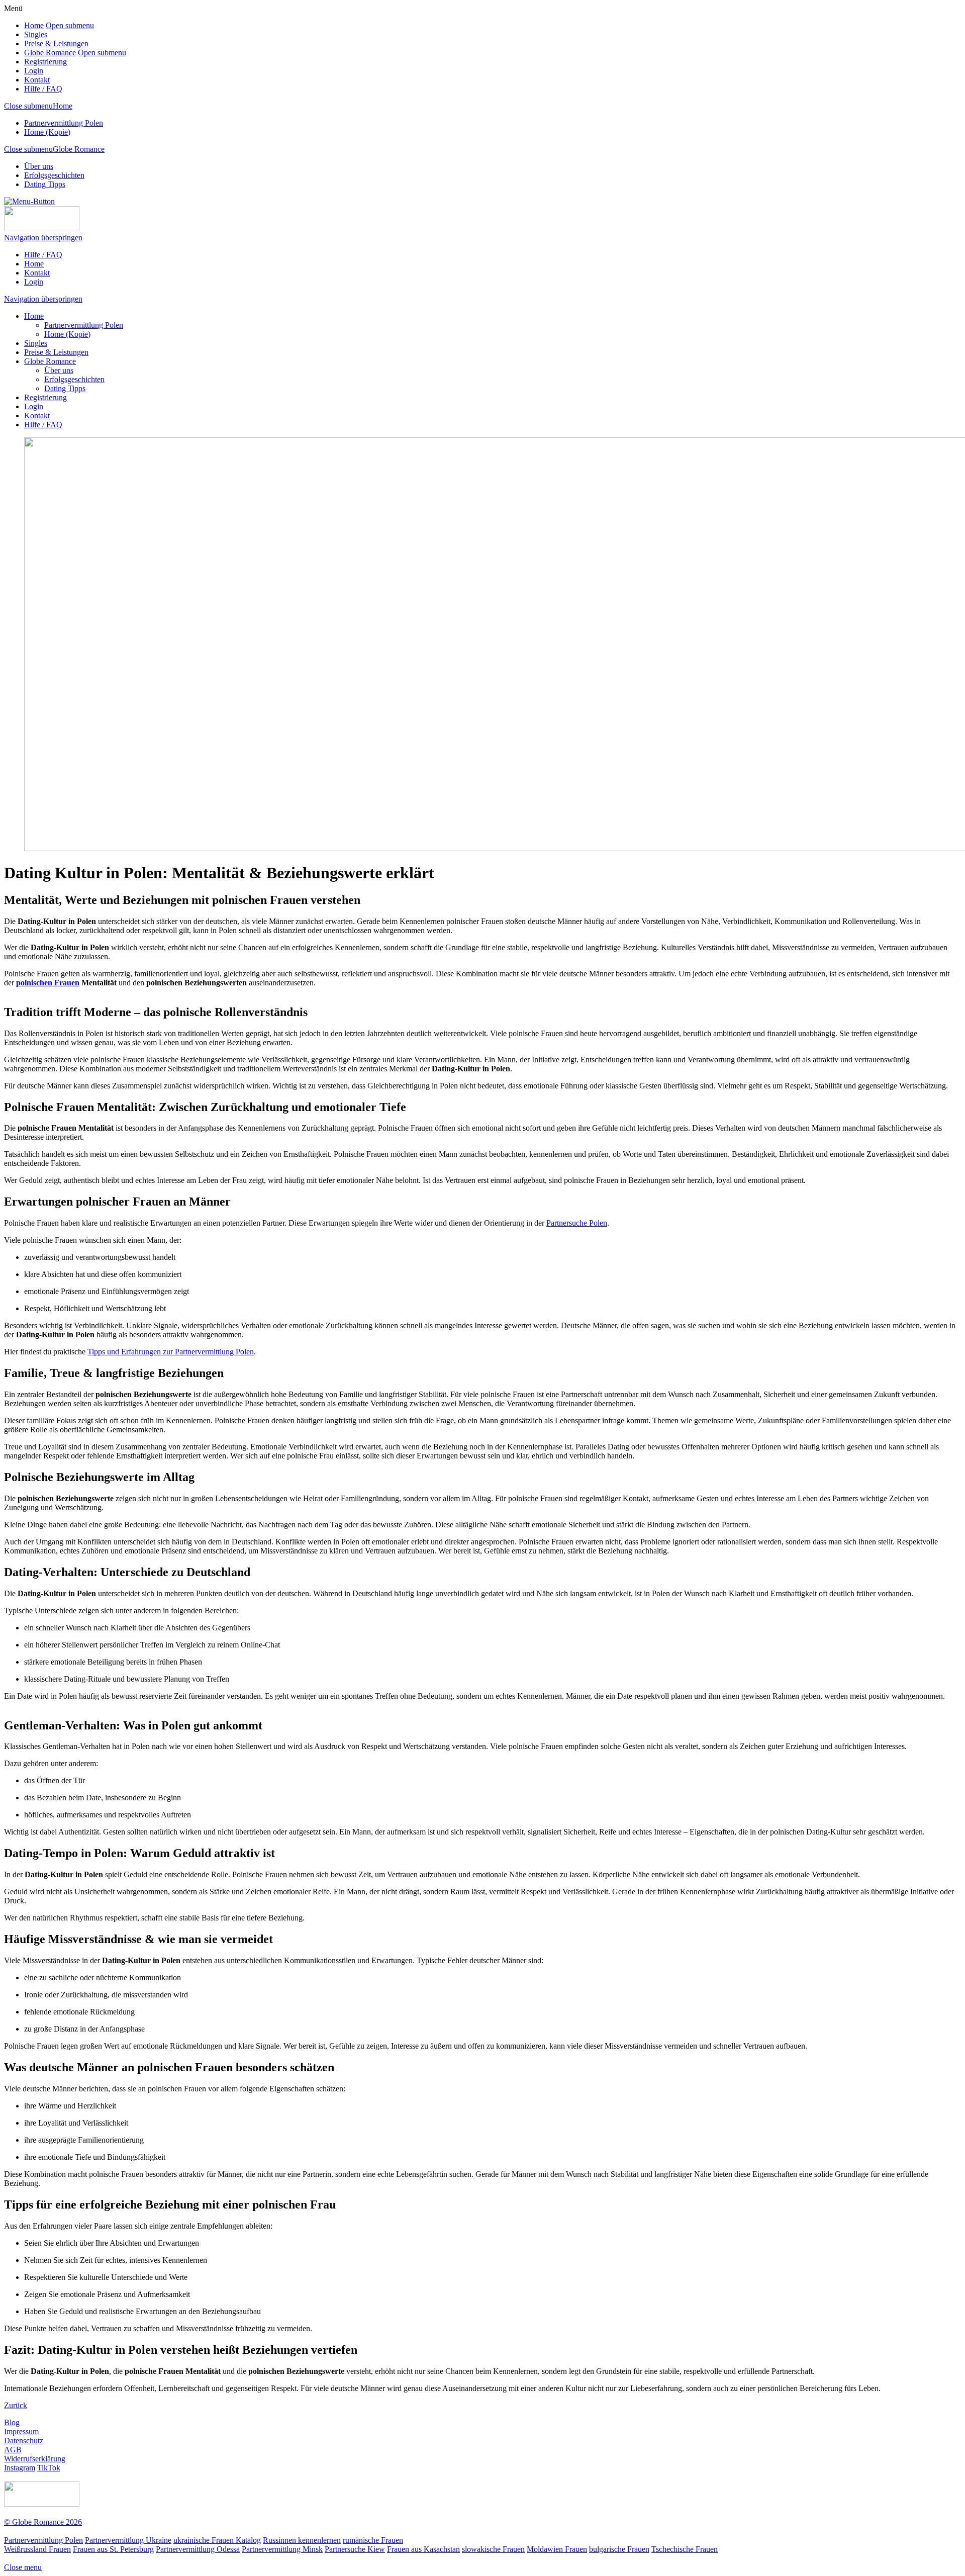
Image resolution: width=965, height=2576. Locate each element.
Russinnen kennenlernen (302, 2540)
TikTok (49, 2468)
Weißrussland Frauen (37, 2549)
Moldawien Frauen (557, 2549)
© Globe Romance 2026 (43, 2522)
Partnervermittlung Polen (64, 123)
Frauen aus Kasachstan (423, 2549)
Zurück (16, 2405)
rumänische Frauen (373, 2540)
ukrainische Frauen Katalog (217, 2540)
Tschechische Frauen (685, 2549)
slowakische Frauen (493, 2549)
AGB (13, 2450)
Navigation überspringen (43, 238)
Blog (12, 2422)
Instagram (20, 2468)
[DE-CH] (881, 9)
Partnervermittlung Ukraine (128, 2540)
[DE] (939, 9)
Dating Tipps (45, 184)
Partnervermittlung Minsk (282, 2549)
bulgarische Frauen (619, 2549)
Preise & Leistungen (56, 43)
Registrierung (45, 62)
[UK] (919, 9)
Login (34, 71)
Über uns (39, 166)
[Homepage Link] (42, 2504)
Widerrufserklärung (35, 2459)
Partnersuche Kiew (355, 2549)
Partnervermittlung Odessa (198, 2549)
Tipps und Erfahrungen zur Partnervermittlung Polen (171, 1352)
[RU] (900, 9)
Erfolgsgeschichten (54, 175)
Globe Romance (50, 53)
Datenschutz (24, 2441)
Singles (36, 34)
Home (34, 25)
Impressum (21, 2431)
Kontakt (37, 80)
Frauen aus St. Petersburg (113, 2549)
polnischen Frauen (48, 983)
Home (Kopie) (47, 132)
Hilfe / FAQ (43, 89)
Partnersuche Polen (577, 1223)
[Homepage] (42, 228)
